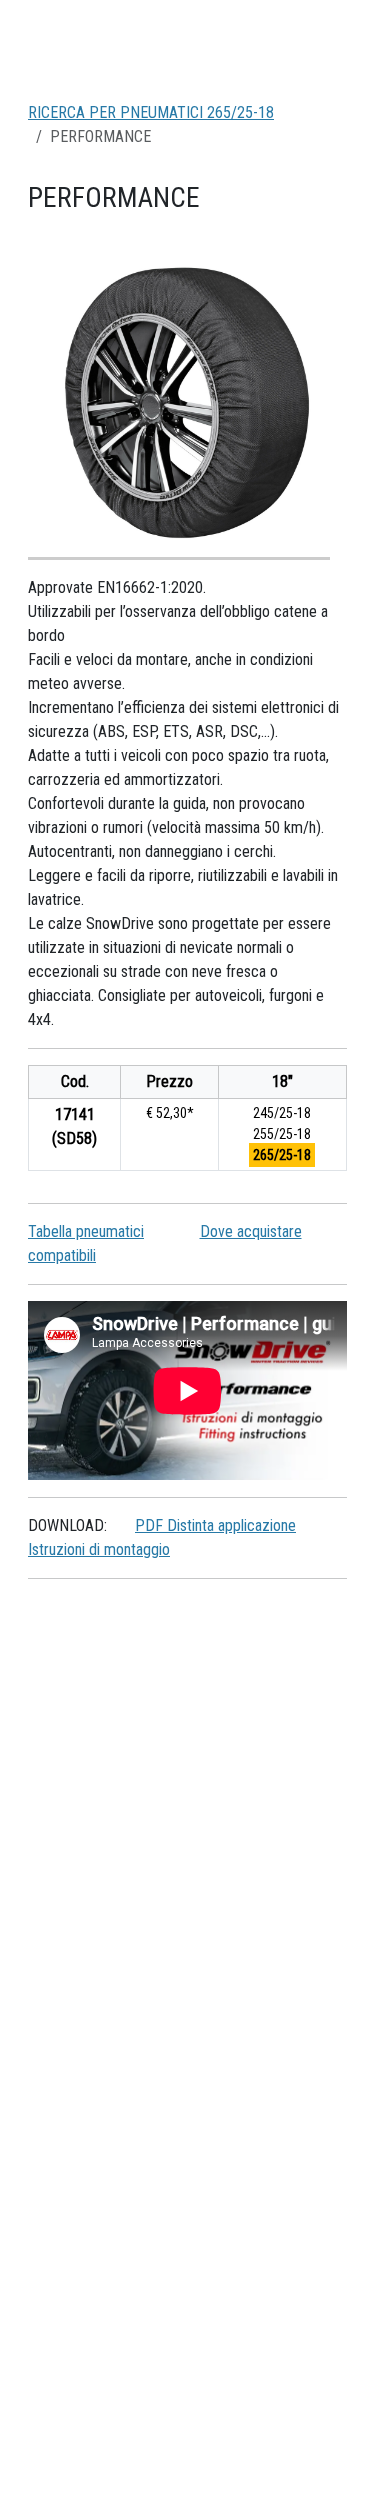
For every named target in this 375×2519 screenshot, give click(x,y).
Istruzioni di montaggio (99, 1549)
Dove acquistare (251, 1231)
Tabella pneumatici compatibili (86, 1243)
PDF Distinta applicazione (215, 1525)
